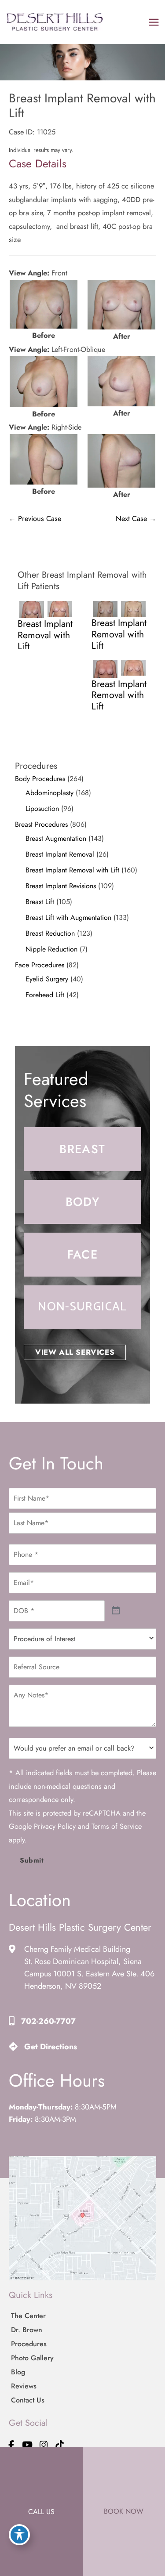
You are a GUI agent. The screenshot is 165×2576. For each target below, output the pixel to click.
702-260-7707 (48, 2021)
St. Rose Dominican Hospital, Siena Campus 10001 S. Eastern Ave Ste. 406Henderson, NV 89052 (89, 1974)
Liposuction (42, 809)
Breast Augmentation (56, 838)
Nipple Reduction (51, 949)
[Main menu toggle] (154, 22)
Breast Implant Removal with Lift (72, 870)
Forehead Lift (45, 995)
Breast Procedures (41, 824)
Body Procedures (40, 779)
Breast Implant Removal (60, 854)
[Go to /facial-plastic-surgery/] (82, 1255)
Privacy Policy (55, 1826)
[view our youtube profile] (28, 2445)
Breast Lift (40, 902)
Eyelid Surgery (47, 979)
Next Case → (136, 518)
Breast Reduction (50, 933)
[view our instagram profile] (44, 2445)
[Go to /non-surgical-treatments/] (82, 1307)
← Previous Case (35, 518)
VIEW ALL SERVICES (75, 1352)
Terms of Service (117, 1826)
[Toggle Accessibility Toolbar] (19, 2535)
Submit (32, 1860)
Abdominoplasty (49, 793)
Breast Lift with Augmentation (68, 917)
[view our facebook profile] (11, 2445)
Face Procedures (40, 965)
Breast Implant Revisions (61, 886)
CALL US (41, 2512)
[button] (75, 1352)
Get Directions (51, 2047)
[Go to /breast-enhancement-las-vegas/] (82, 1149)
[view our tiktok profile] (60, 2445)
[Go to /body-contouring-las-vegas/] (82, 1202)
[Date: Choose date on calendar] (116, 1611)
